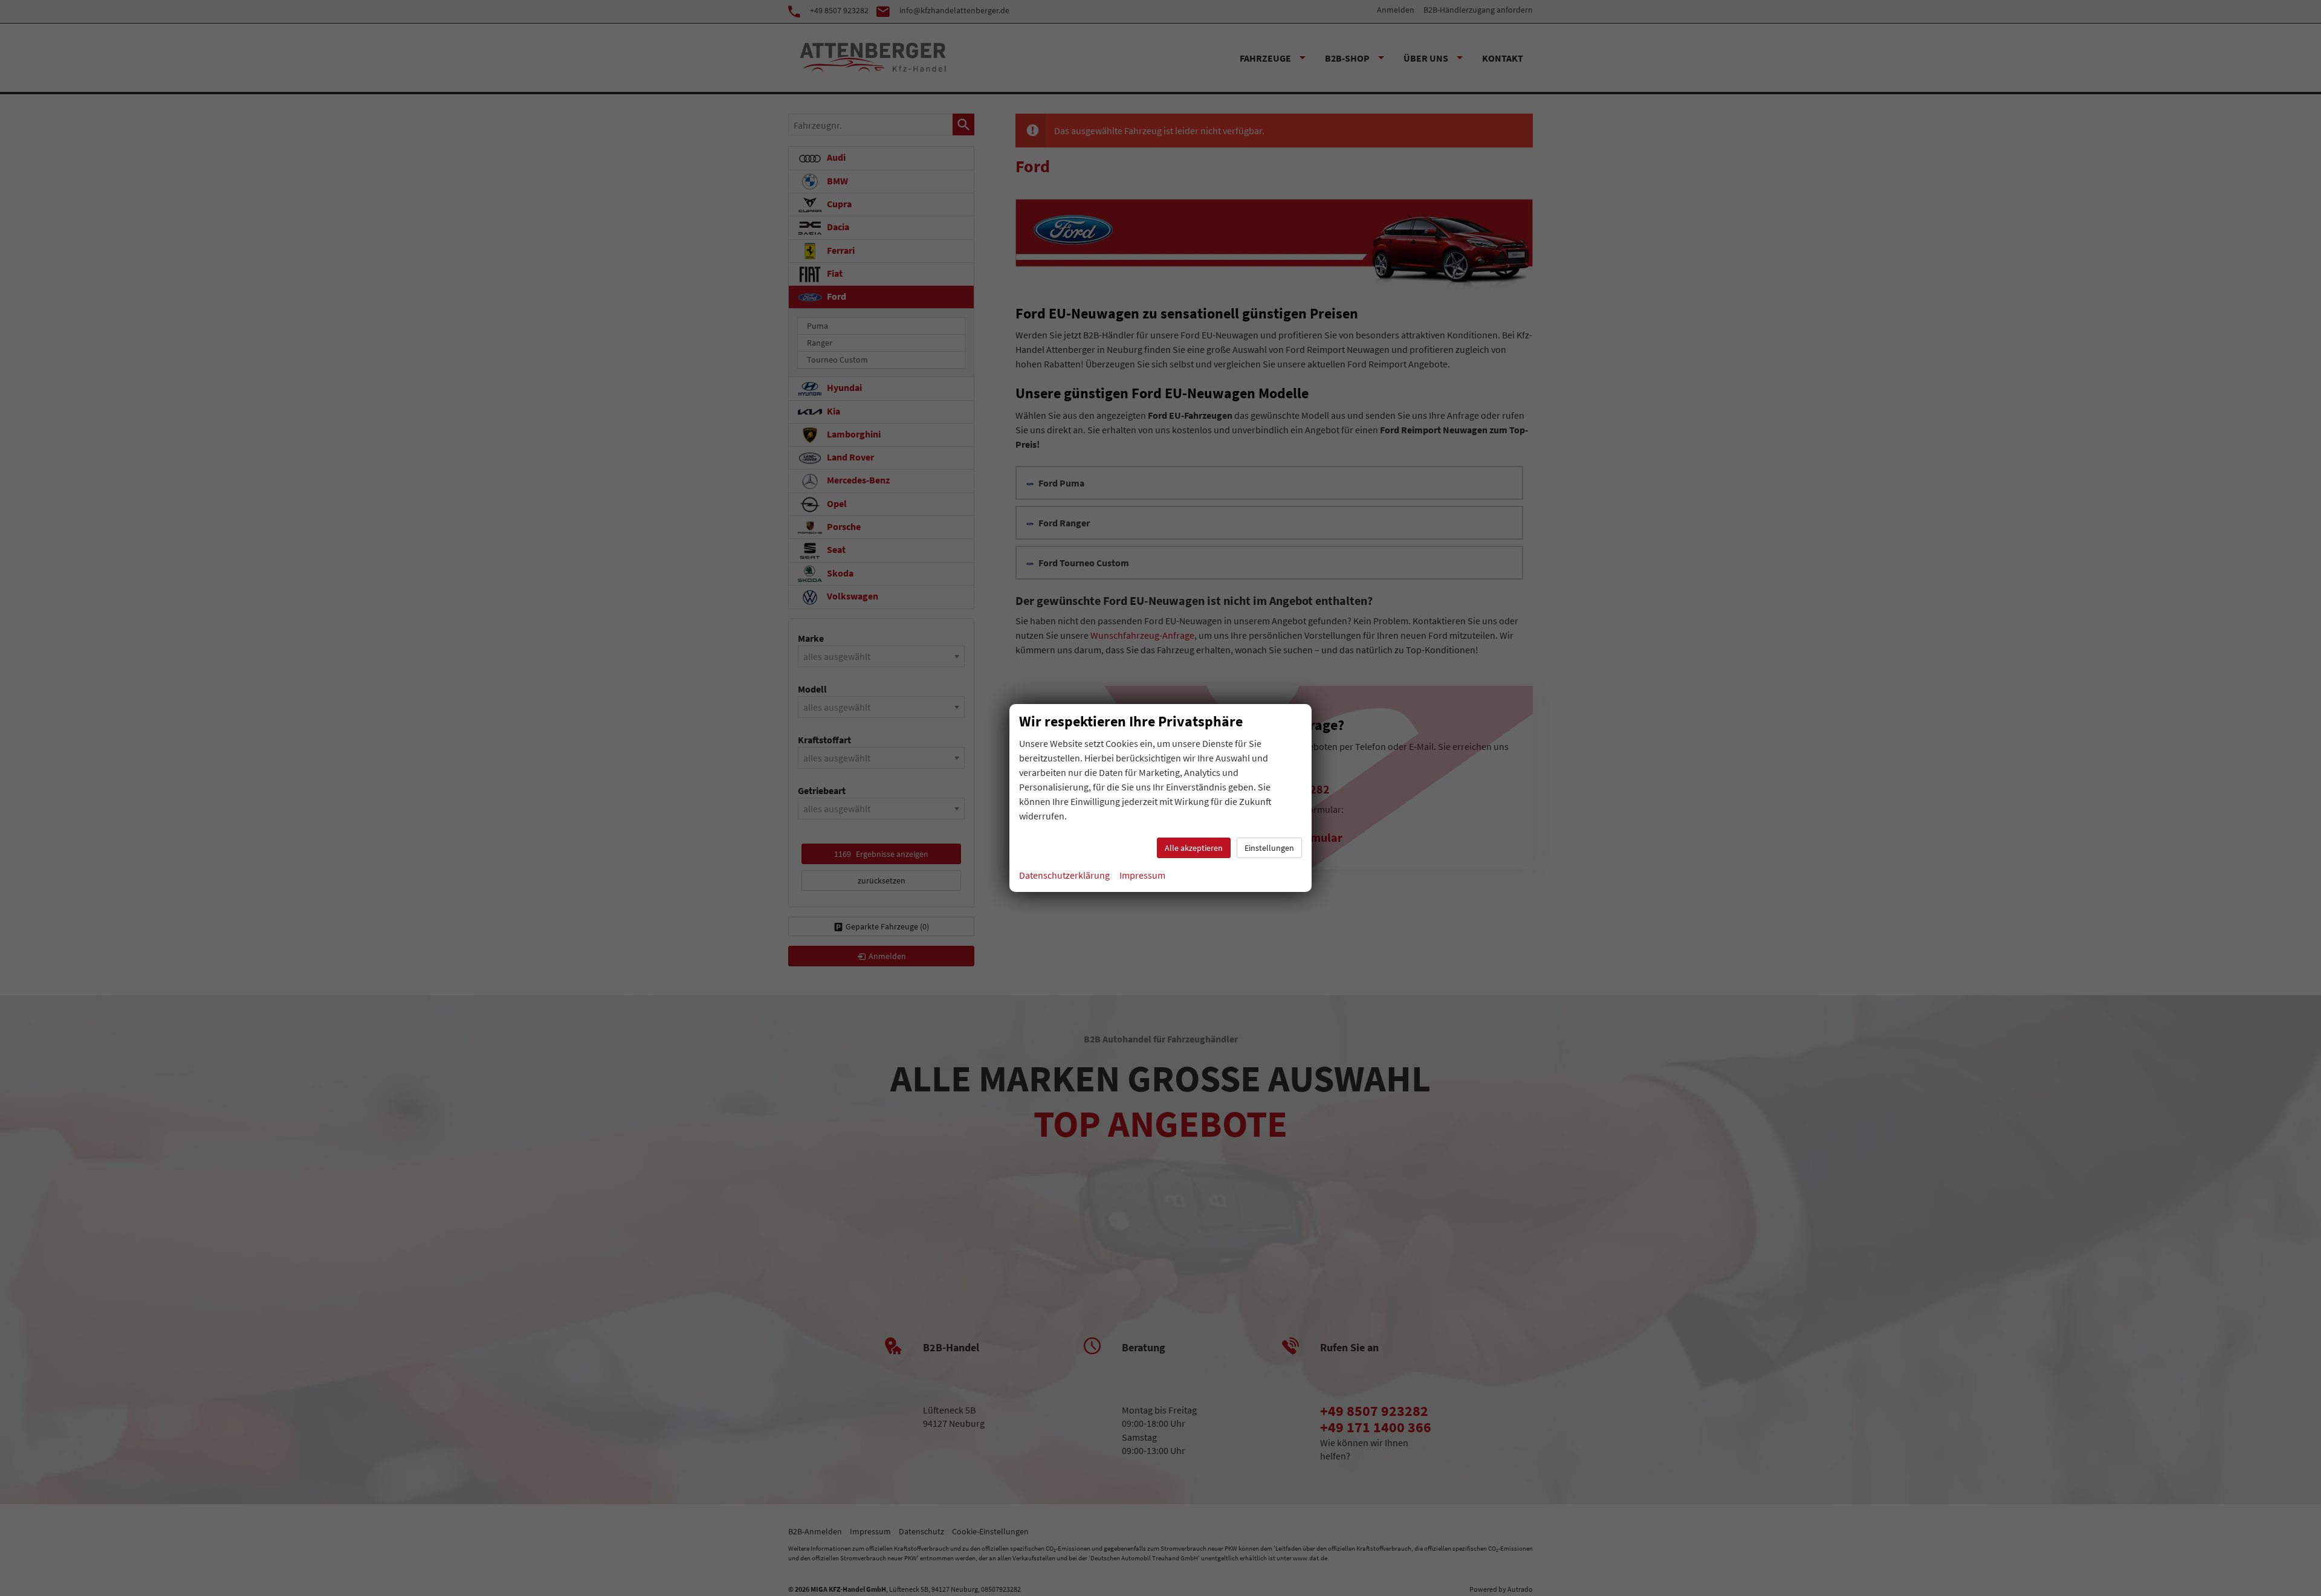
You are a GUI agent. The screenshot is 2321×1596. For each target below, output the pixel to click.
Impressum (1142, 875)
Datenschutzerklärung (1064, 875)
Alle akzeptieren (1194, 848)
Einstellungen (1269, 848)
